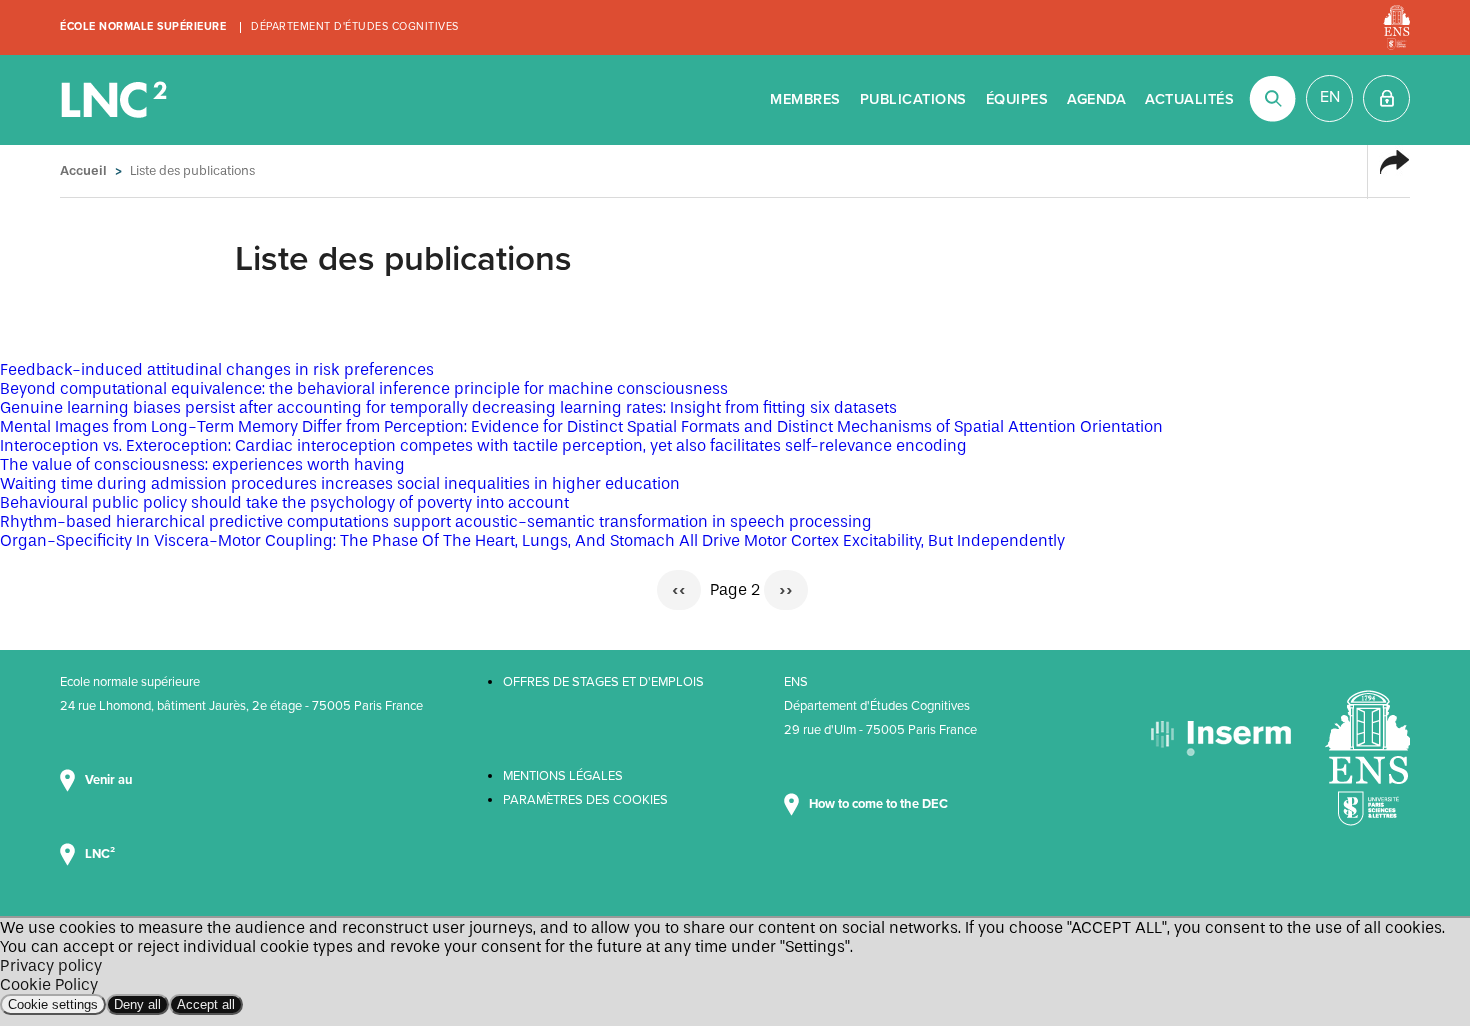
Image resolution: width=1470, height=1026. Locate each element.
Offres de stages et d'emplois (603, 682)
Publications (913, 99)
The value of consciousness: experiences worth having (202, 464)
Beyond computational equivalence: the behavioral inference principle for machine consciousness (364, 388)
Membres (805, 99)
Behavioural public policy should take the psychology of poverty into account (284, 502)
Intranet (1386, 98)
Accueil (83, 170)
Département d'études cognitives (355, 26)
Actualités (1189, 99)
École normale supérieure (143, 26)
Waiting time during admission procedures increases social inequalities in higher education (340, 483)
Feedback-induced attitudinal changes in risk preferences (217, 369)
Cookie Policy (49, 984)
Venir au (110, 780)
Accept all (206, 1004)
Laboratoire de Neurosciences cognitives (116, 100)
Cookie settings (53, 1004)
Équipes (1017, 99)
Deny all (137, 1004)
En (1330, 97)
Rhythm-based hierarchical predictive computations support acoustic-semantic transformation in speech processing (436, 521)
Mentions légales (563, 776)
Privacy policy (51, 965)
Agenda (1096, 99)
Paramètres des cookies (585, 800)
